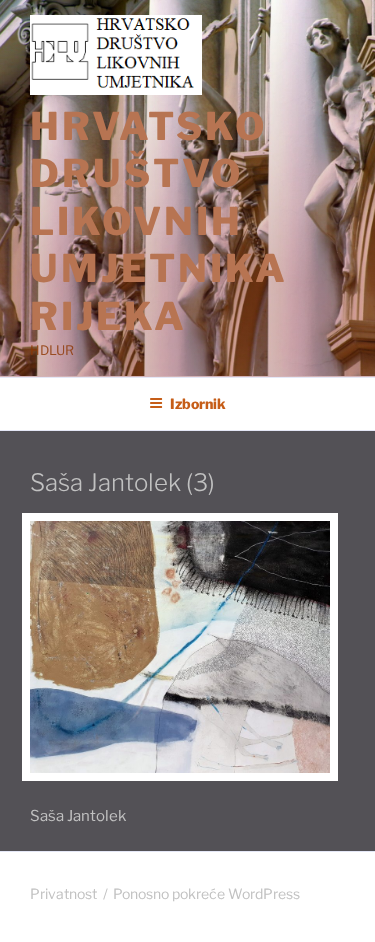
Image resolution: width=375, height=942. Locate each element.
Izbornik (198, 403)
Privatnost (63, 893)
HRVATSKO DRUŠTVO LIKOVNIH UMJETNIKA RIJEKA (159, 221)
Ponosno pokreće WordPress (206, 893)
